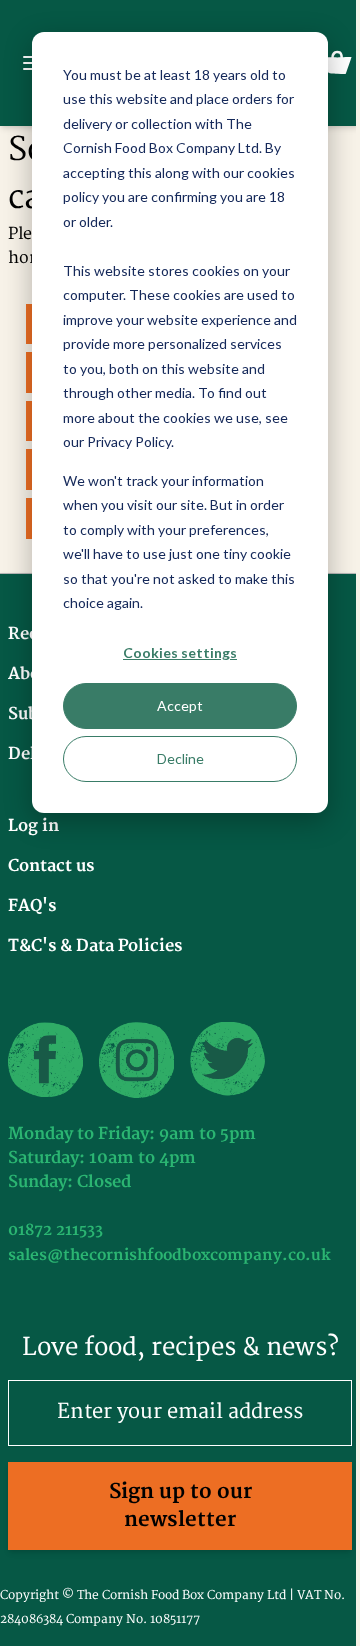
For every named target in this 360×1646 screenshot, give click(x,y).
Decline (180, 758)
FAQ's (32, 906)
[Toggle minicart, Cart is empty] (337, 63)
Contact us (51, 866)
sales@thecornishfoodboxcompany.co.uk (169, 1255)
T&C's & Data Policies (95, 946)
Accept (180, 705)
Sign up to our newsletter (180, 1505)
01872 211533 (55, 1230)
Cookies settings (180, 652)
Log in (33, 826)
